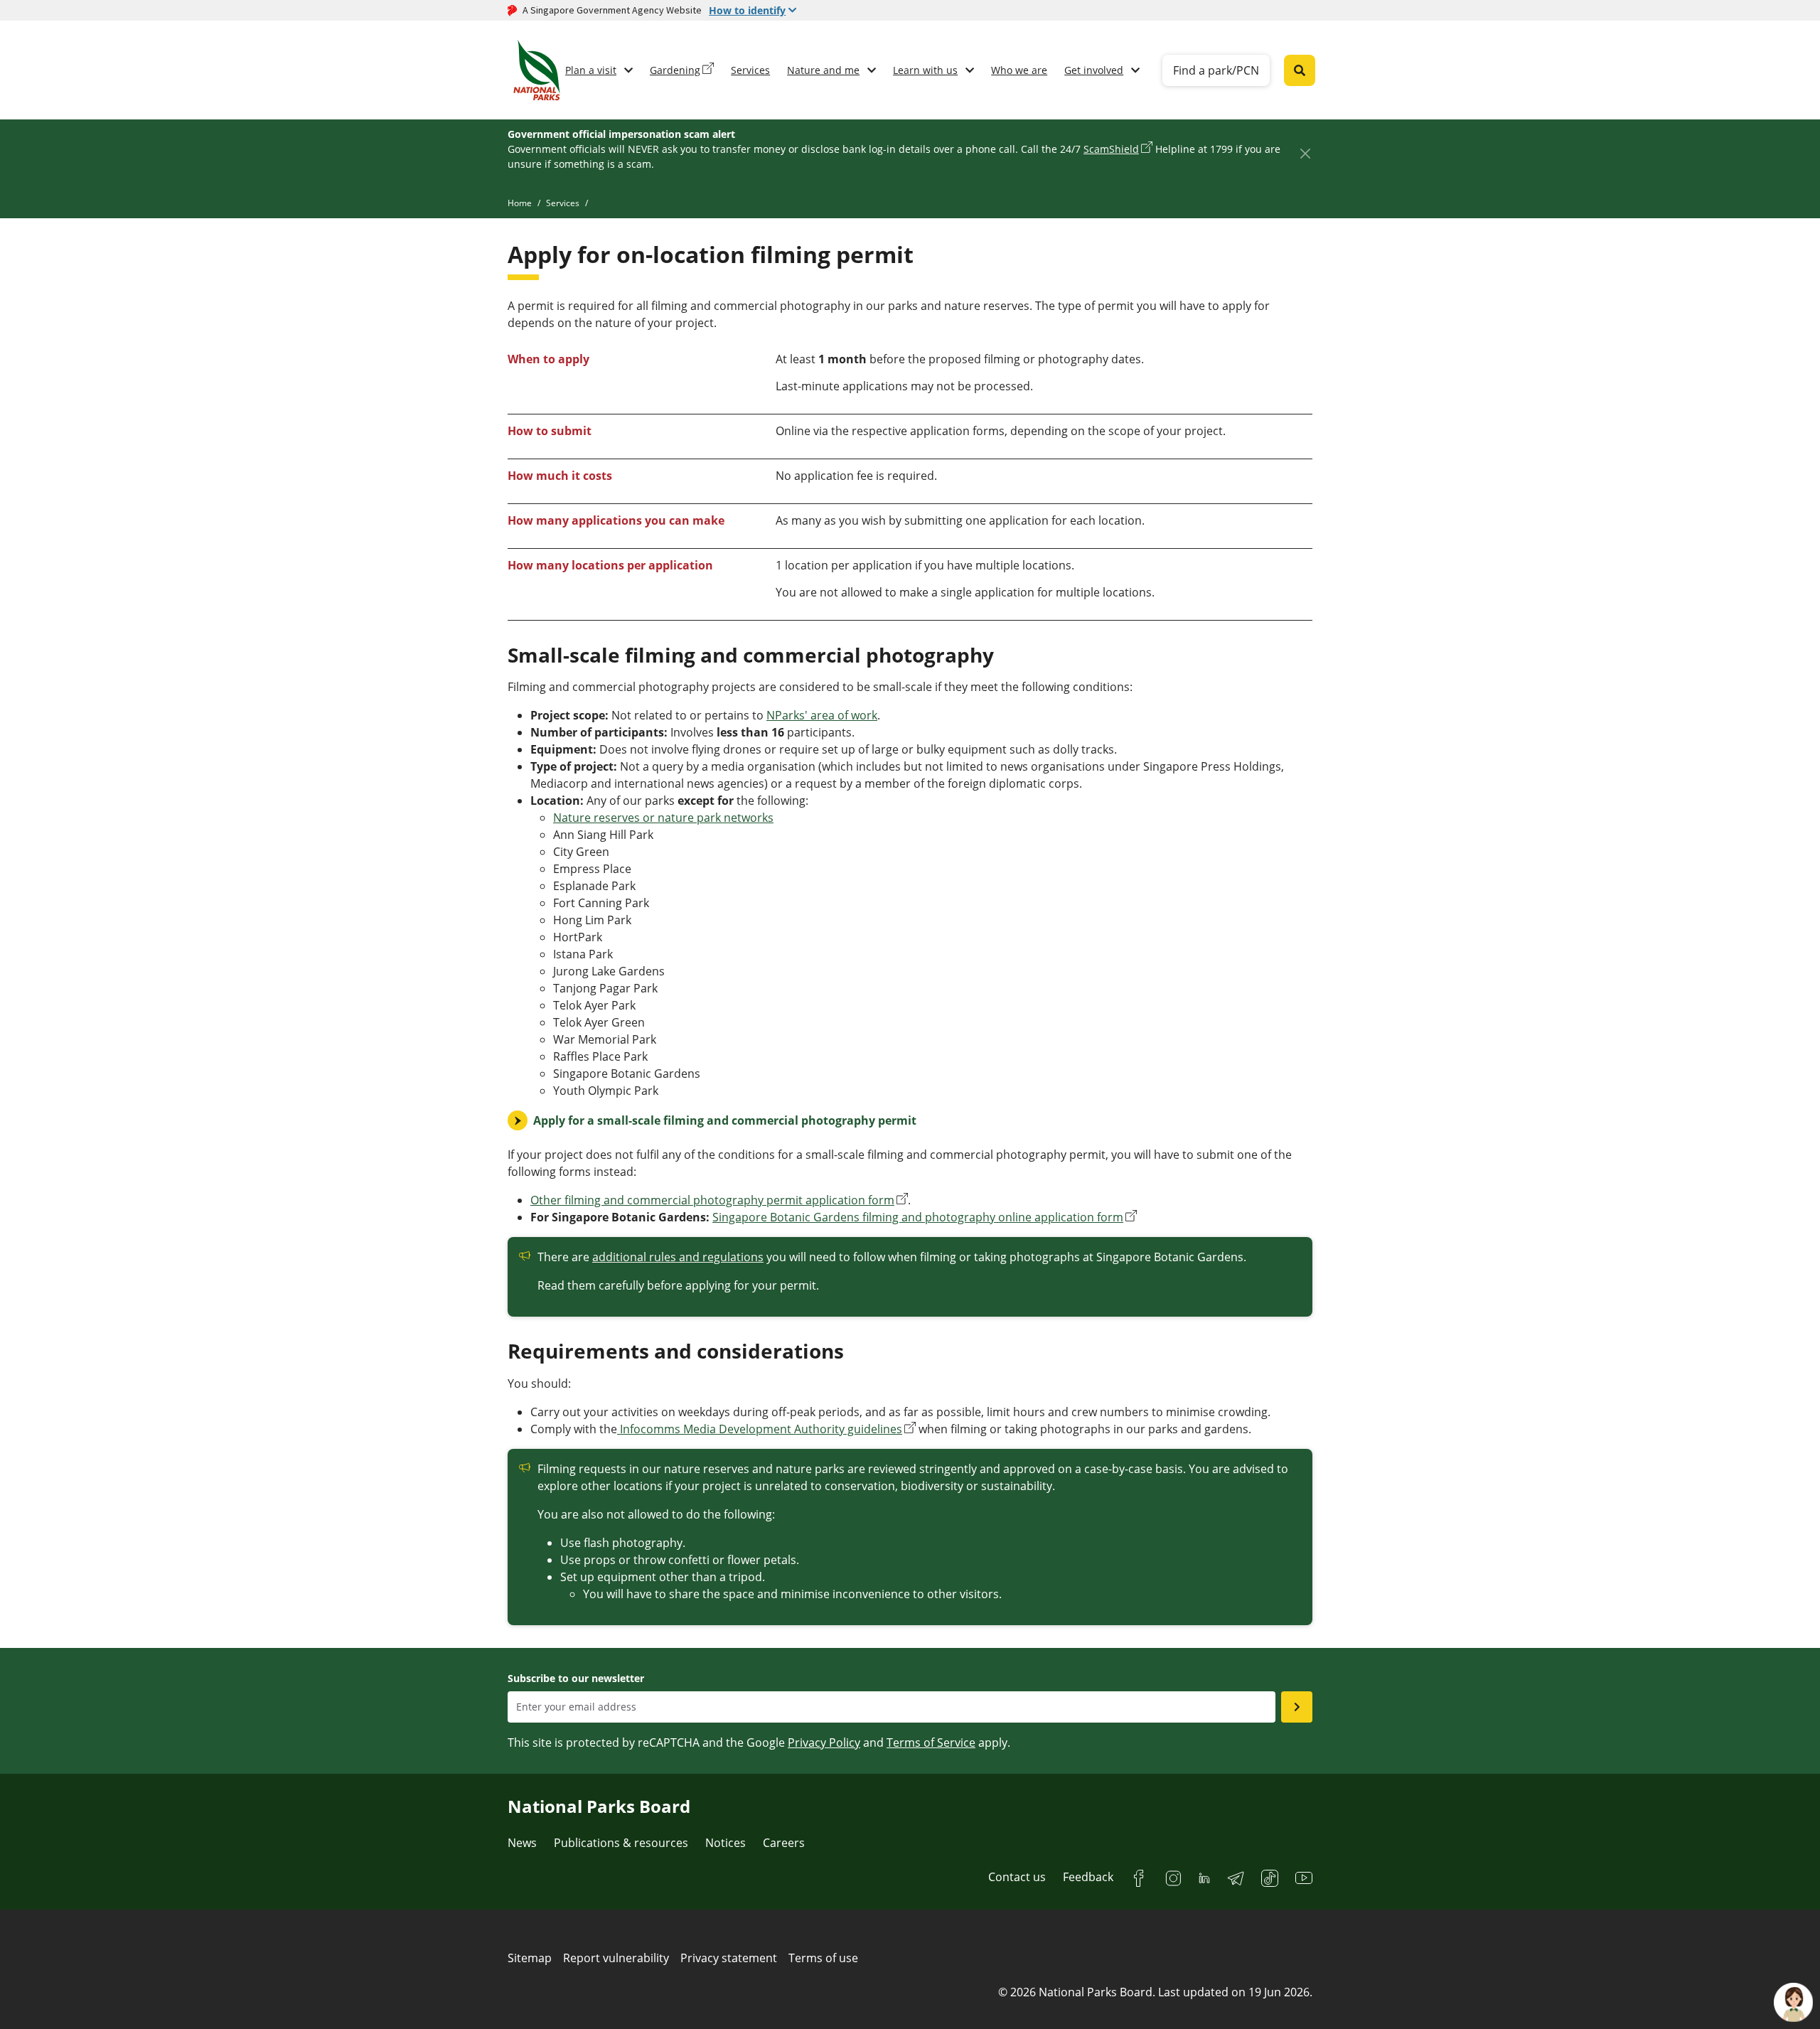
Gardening (675, 70)
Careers (784, 1843)
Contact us (1017, 1877)
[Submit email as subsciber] (1297, 1707)
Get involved (1094, 70)
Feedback (1088, 1877)
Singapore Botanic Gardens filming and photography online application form (918, 1217)
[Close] (1305, 153)
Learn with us (925, 70)
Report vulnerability (616, 1958)
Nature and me (823, 70)
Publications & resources (621, 1843)
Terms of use (823, 1958)
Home (520, 203)
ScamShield (1111, 149)
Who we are (1019, 70)
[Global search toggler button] (1300, 70)
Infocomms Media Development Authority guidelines (760, 1429)
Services (750, 70)
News (522, 1843)
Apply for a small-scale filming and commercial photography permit (725, 1120)
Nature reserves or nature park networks (663, 818)
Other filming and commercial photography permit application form (712, 1200)
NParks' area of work (822, 715)
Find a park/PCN (1216, 70)
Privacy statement (729, 1958)
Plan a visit (591, 70)
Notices (726, 1843)
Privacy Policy (824, 1742)
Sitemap (530, 1958)
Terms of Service (931, 1742)
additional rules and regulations (678, 1257)
